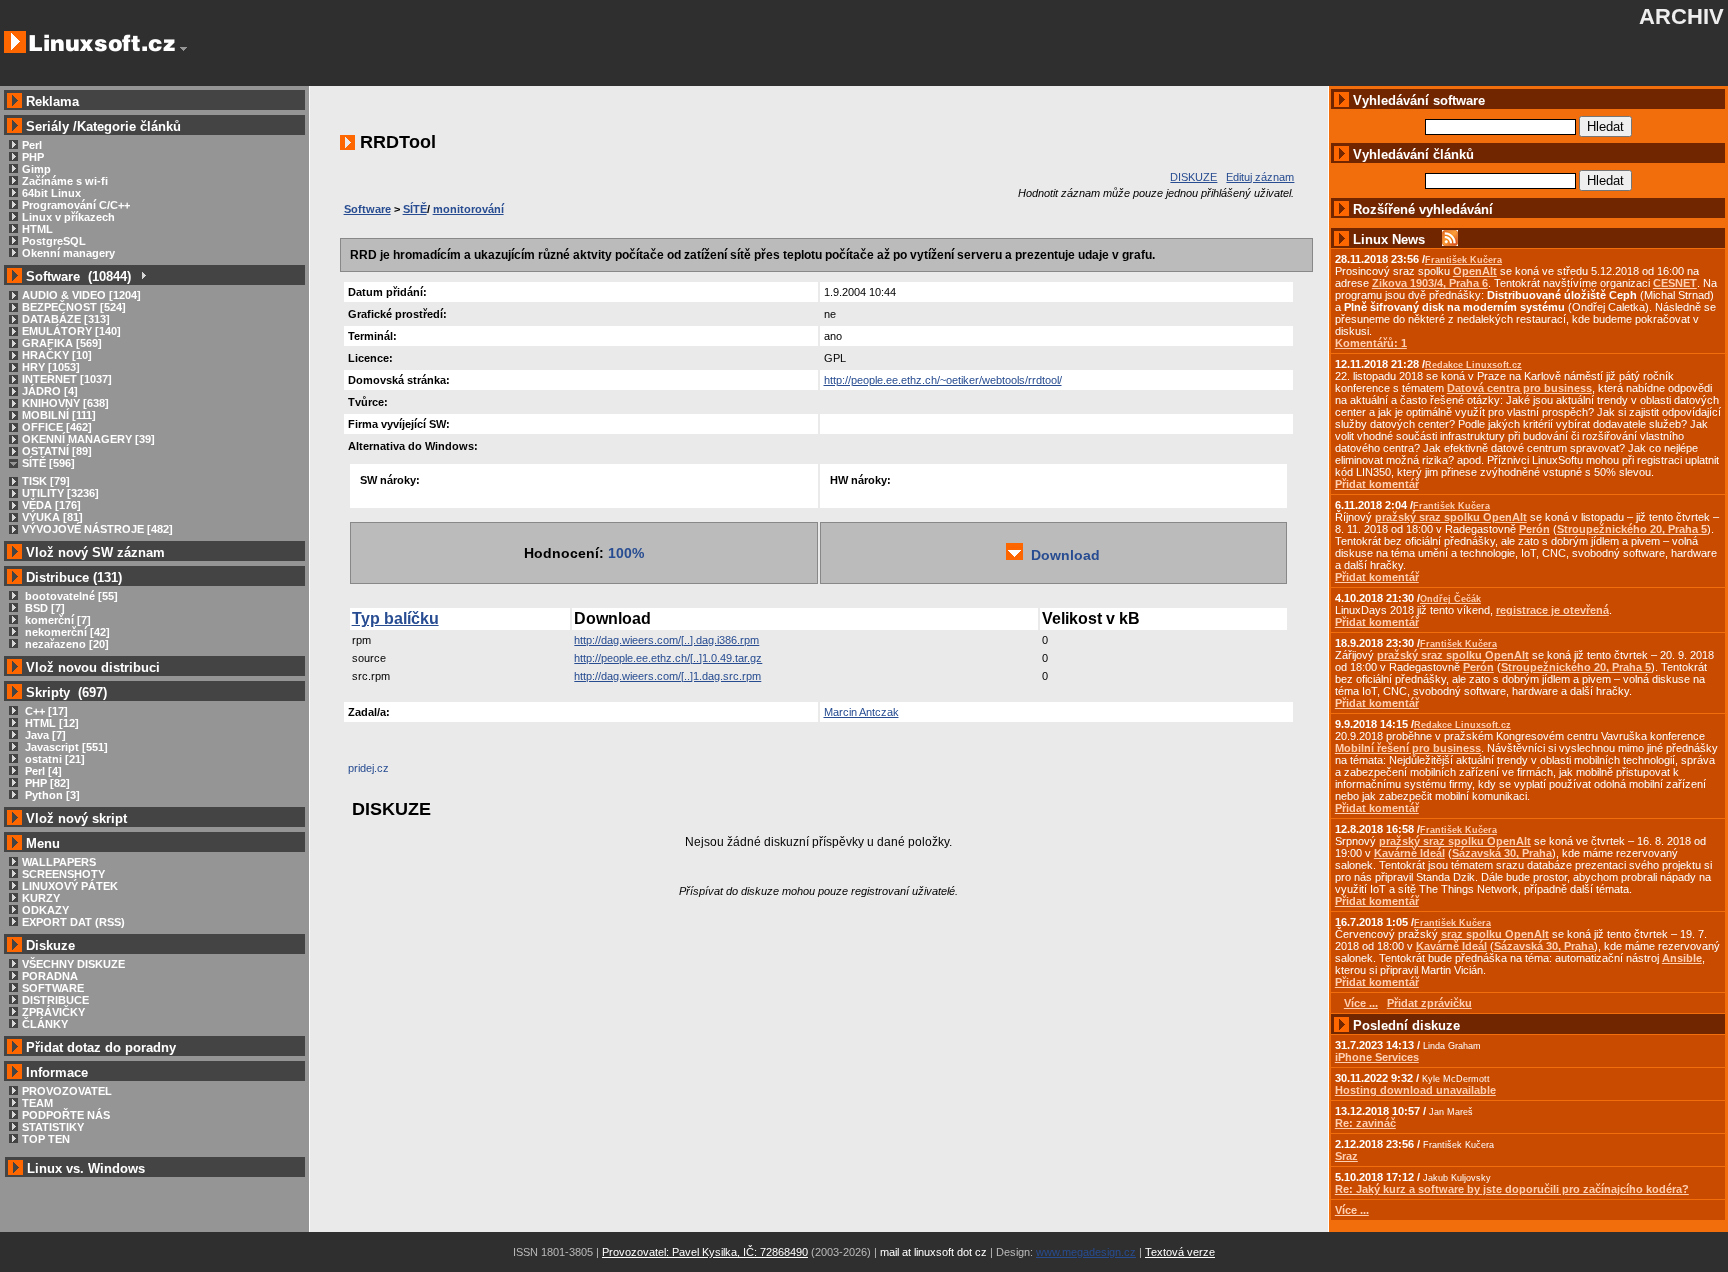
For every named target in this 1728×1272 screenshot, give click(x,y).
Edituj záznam (1260, 177)
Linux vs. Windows (86, 1168)
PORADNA (50, 976)
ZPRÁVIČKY (53, 1012)
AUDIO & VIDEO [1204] (81, 295)
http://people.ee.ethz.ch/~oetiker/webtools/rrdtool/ (943, 380)
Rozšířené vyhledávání (1423, 209)
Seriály (47, 126)
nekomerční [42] (66, 632)
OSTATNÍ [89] (57, 451)
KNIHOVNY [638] (65, 403)
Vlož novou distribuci (93, 667)
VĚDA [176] (51, 505)
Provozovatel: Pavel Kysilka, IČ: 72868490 (705, 1252)
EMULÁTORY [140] (71, 331)
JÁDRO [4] (50, 391)
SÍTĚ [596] (48, 463)
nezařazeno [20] (65, 644)
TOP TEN (46, 1139)
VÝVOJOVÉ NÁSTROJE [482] (97, 529)
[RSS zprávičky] (1450, 239)
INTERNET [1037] (67, 379)
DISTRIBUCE (55, 1000)
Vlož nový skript (76, 818)
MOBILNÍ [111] (59, 415)
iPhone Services (1377, 1057)
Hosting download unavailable (1415, 1090)
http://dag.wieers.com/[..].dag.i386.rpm (666, 640)
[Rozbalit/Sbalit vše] (142, 276)
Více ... (1352, 1210)
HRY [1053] (51, 367)
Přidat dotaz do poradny (99, 1047)
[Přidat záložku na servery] (388, 773)
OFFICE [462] (57, 427)
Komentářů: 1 (1371, 343)
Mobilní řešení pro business (1408, 748)
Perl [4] (42, 771)
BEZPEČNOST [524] (74, 307)
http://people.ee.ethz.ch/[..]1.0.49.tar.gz (668, 658)
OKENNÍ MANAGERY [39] (88, 439)
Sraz (1346, 1156)
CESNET (1675, 283)
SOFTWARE (53, 988)
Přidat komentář (1377, 484)
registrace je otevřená (1552, 610)
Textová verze (1180, 1252)
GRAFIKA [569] (62, 343)
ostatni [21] (53, 759)
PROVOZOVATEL (67, 1091)
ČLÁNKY (45, 1024)
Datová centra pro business (1519, 388)
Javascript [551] (65, 747)
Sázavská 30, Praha (1502, 853)
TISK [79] (46, 481)
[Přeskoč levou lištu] (183, 49)
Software (367, 209)
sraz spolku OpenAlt (1495, 934)
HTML (37, 229)
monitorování (468, 209)
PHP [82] (46, 783)
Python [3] (51, 795)
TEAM (37, 1103)
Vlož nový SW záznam (95, 552)
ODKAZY (45, 910)
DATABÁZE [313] (66, 319)
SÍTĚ (415, 209)
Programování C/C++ (76, 205)
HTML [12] (50, 723)
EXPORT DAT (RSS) (73, 922)
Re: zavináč (1365, 1123)
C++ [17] (45, 711)
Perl (32, 145)
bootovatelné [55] (70, 596)
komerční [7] (56, 620)
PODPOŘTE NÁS (66, 1115)
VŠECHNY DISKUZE (73, 964)
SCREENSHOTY (63, 874)
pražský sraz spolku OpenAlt (1451, 517)
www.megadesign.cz (1086, 1252)
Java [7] (44, 735)
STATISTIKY (53, 1127)
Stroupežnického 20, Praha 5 (1632, 529)
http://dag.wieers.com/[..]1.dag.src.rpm (667, 676)
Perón (1534, 529)
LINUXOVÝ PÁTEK (70, 886)
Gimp (36, 169)
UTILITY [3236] (60, 493)
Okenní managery (68, 253)
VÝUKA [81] (52, 517)
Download (1061, 555)
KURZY (41, 898)
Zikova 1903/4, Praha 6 (1430, 283)
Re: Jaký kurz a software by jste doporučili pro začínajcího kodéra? (1512, 1189)
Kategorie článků (129, 126)
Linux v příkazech (68, 217)
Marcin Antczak (861, 712)
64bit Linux (51, 193)
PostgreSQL (54, 241)
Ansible (1682, 958)
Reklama (52, 101)
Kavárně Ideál (1409, 853)
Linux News (1389, 239)
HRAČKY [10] (57, 355)
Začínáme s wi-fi (65, 181)
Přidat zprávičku (1429, 1003)
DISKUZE (1193, 177)
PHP (33, 157)
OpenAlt (1475, 271)
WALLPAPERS (59, 862)
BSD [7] (43, 608)
